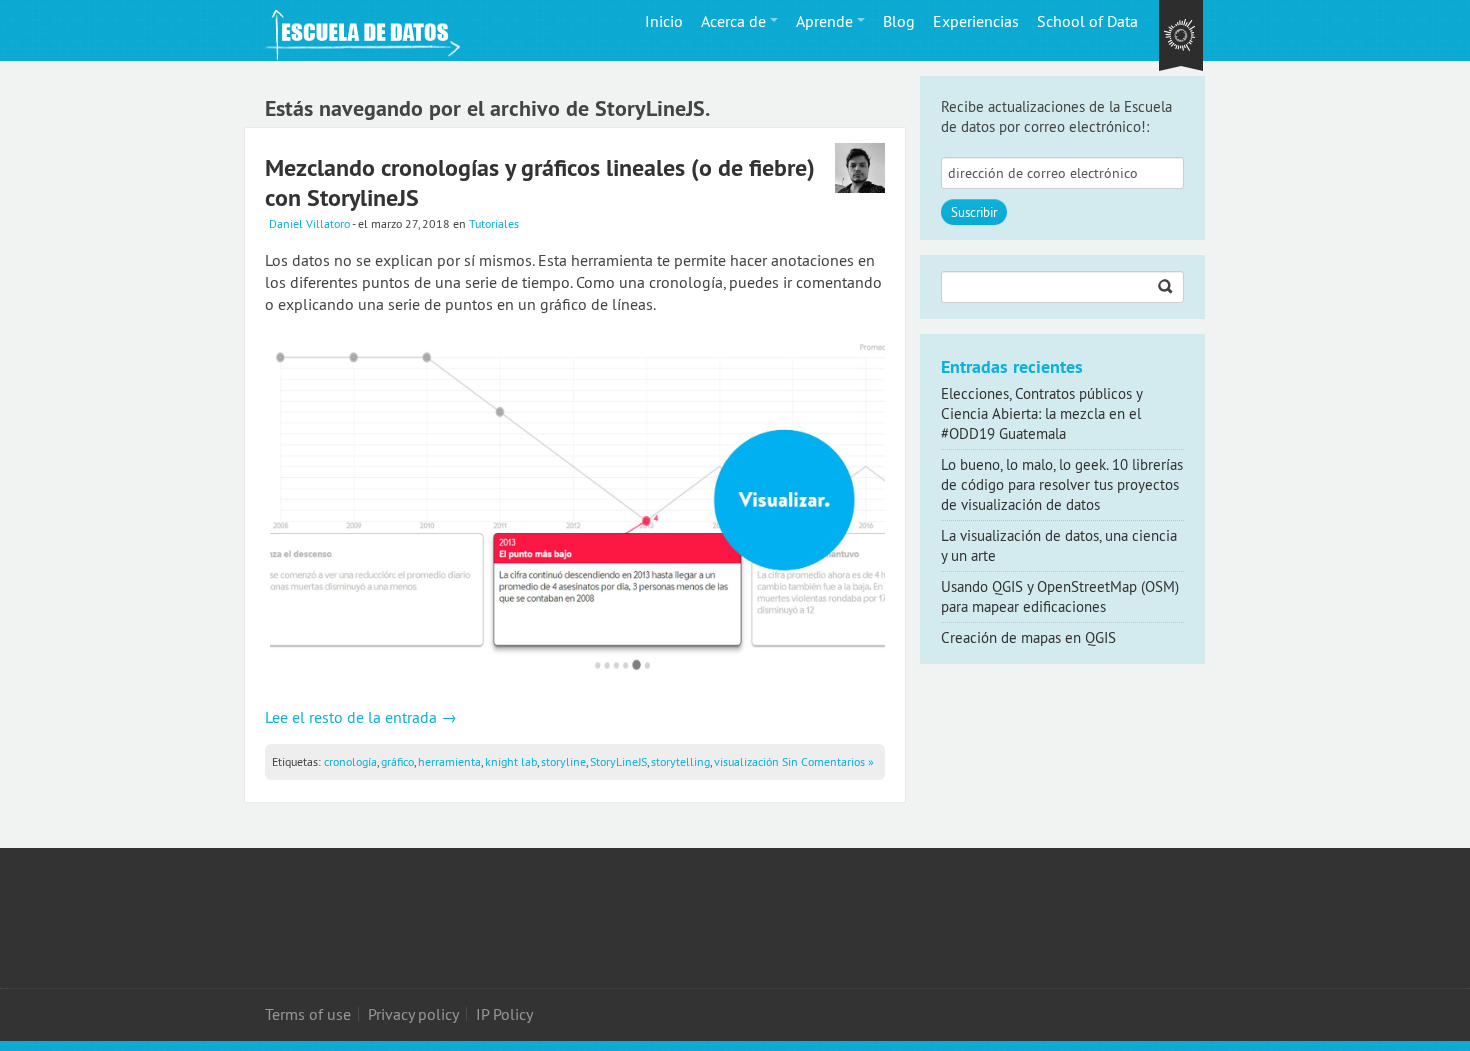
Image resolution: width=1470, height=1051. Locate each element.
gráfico (397, 761)
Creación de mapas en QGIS (1028, 637)
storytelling (680, 761)
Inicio (664, 21)
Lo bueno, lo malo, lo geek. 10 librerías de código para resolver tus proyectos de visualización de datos (1062, 484)
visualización (746, 761)
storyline (563, 761)
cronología (350, 761)
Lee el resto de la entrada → (361, 717)
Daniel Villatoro (309, 223)
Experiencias (976, 21)
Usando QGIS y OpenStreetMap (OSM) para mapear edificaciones (1060, 596)
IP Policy (504, 1014)
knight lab (511, 761)
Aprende (824, 21)
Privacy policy (413, 1014)
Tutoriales (494, 223)
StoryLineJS (618, 761)
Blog (899, 21)
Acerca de (733, 21)
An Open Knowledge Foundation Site (1181, 36)
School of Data (1087, 21)
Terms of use (308, 1014)
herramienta (449, 761)
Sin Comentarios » (828, 761)
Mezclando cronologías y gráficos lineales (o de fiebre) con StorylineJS (540, 182)
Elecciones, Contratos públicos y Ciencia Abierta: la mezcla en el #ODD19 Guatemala (1041, 413)
